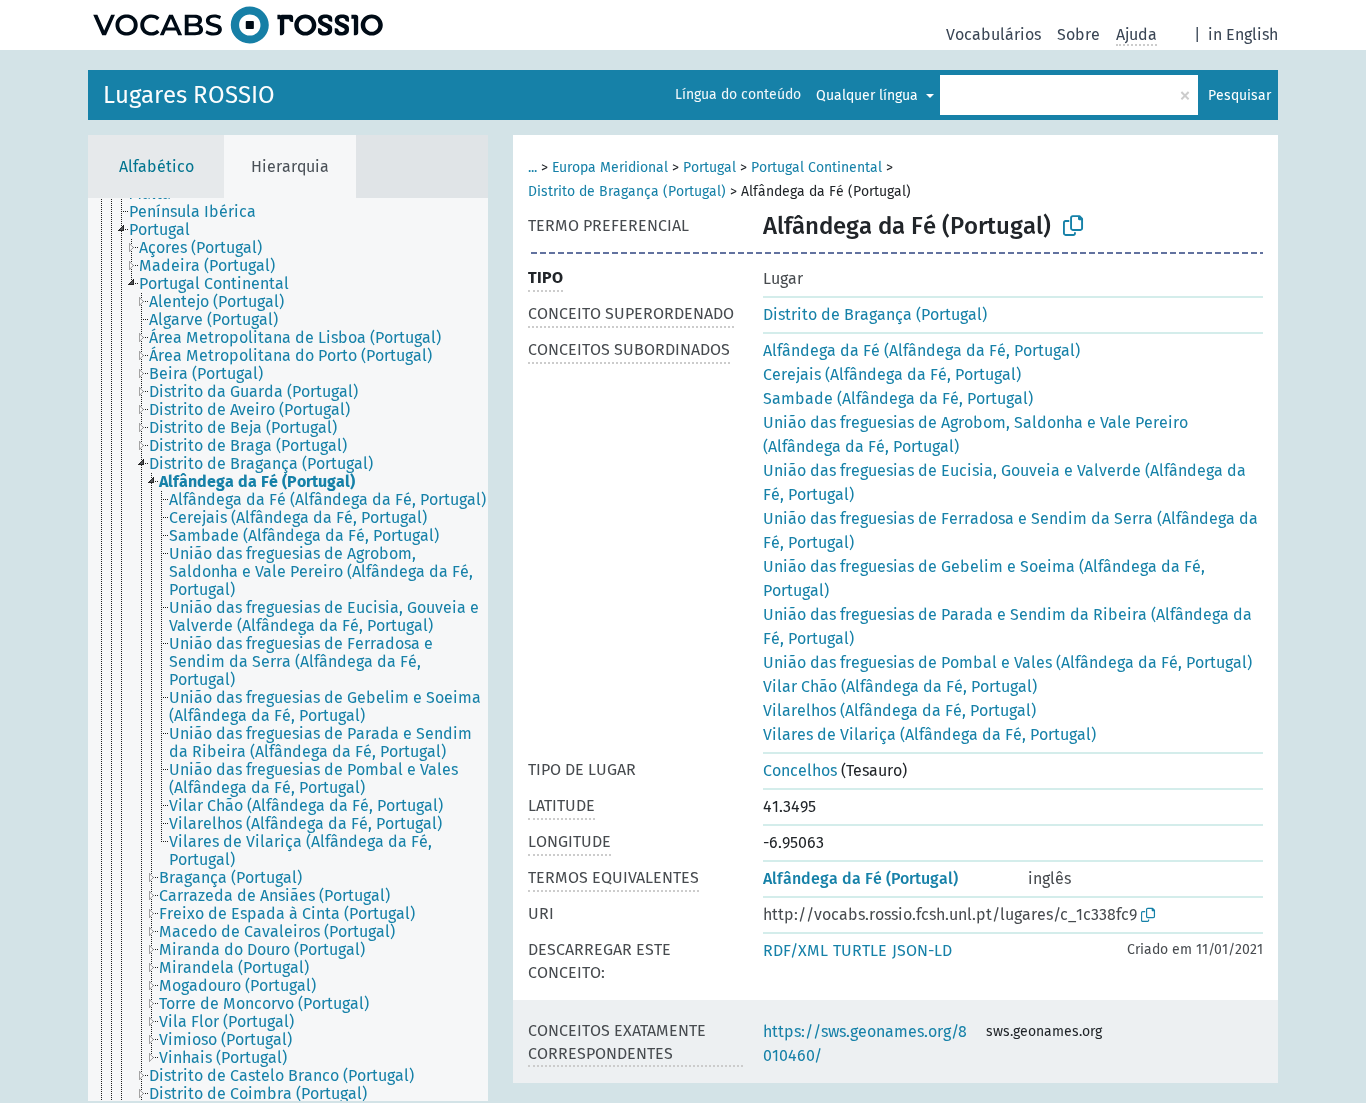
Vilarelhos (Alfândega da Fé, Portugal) (899, 710)
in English (1243, 34)
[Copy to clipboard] (1073, 226)
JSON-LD (922, 950)
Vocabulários (993, 34)
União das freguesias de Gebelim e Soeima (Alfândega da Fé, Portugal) (984, 578)
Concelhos (800, 770)
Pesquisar (1239, 95)
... (532, 167)
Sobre (1078, 34)
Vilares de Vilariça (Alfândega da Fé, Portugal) (929, 734)
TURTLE (860, 950)
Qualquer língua (869, 95)
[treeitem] (201, 212)
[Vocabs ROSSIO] (238, 25)
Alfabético (156, 166)
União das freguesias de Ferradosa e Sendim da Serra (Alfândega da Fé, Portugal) (1010, 530)
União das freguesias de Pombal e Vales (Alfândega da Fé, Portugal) (1007, 662)
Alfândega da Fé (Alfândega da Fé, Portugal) (921, 350)
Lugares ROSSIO (189, 95)
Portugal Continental (816, 167)
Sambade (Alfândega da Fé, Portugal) (898, 398)
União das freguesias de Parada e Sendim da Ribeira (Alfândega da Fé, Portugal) (1007, 626)
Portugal (709, 167)
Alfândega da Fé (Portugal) (860, 878)
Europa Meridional (610, 167)
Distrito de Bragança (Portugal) (627, 191)
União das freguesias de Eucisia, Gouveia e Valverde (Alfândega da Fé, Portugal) (1004, 482)
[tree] (288, 649)
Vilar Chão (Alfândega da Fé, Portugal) (900, 686)
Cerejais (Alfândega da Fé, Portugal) (892, 374)
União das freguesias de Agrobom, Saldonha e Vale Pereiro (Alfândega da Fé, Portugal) (975, 434)
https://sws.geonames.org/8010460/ (865, 1043)
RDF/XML (795, 950)
